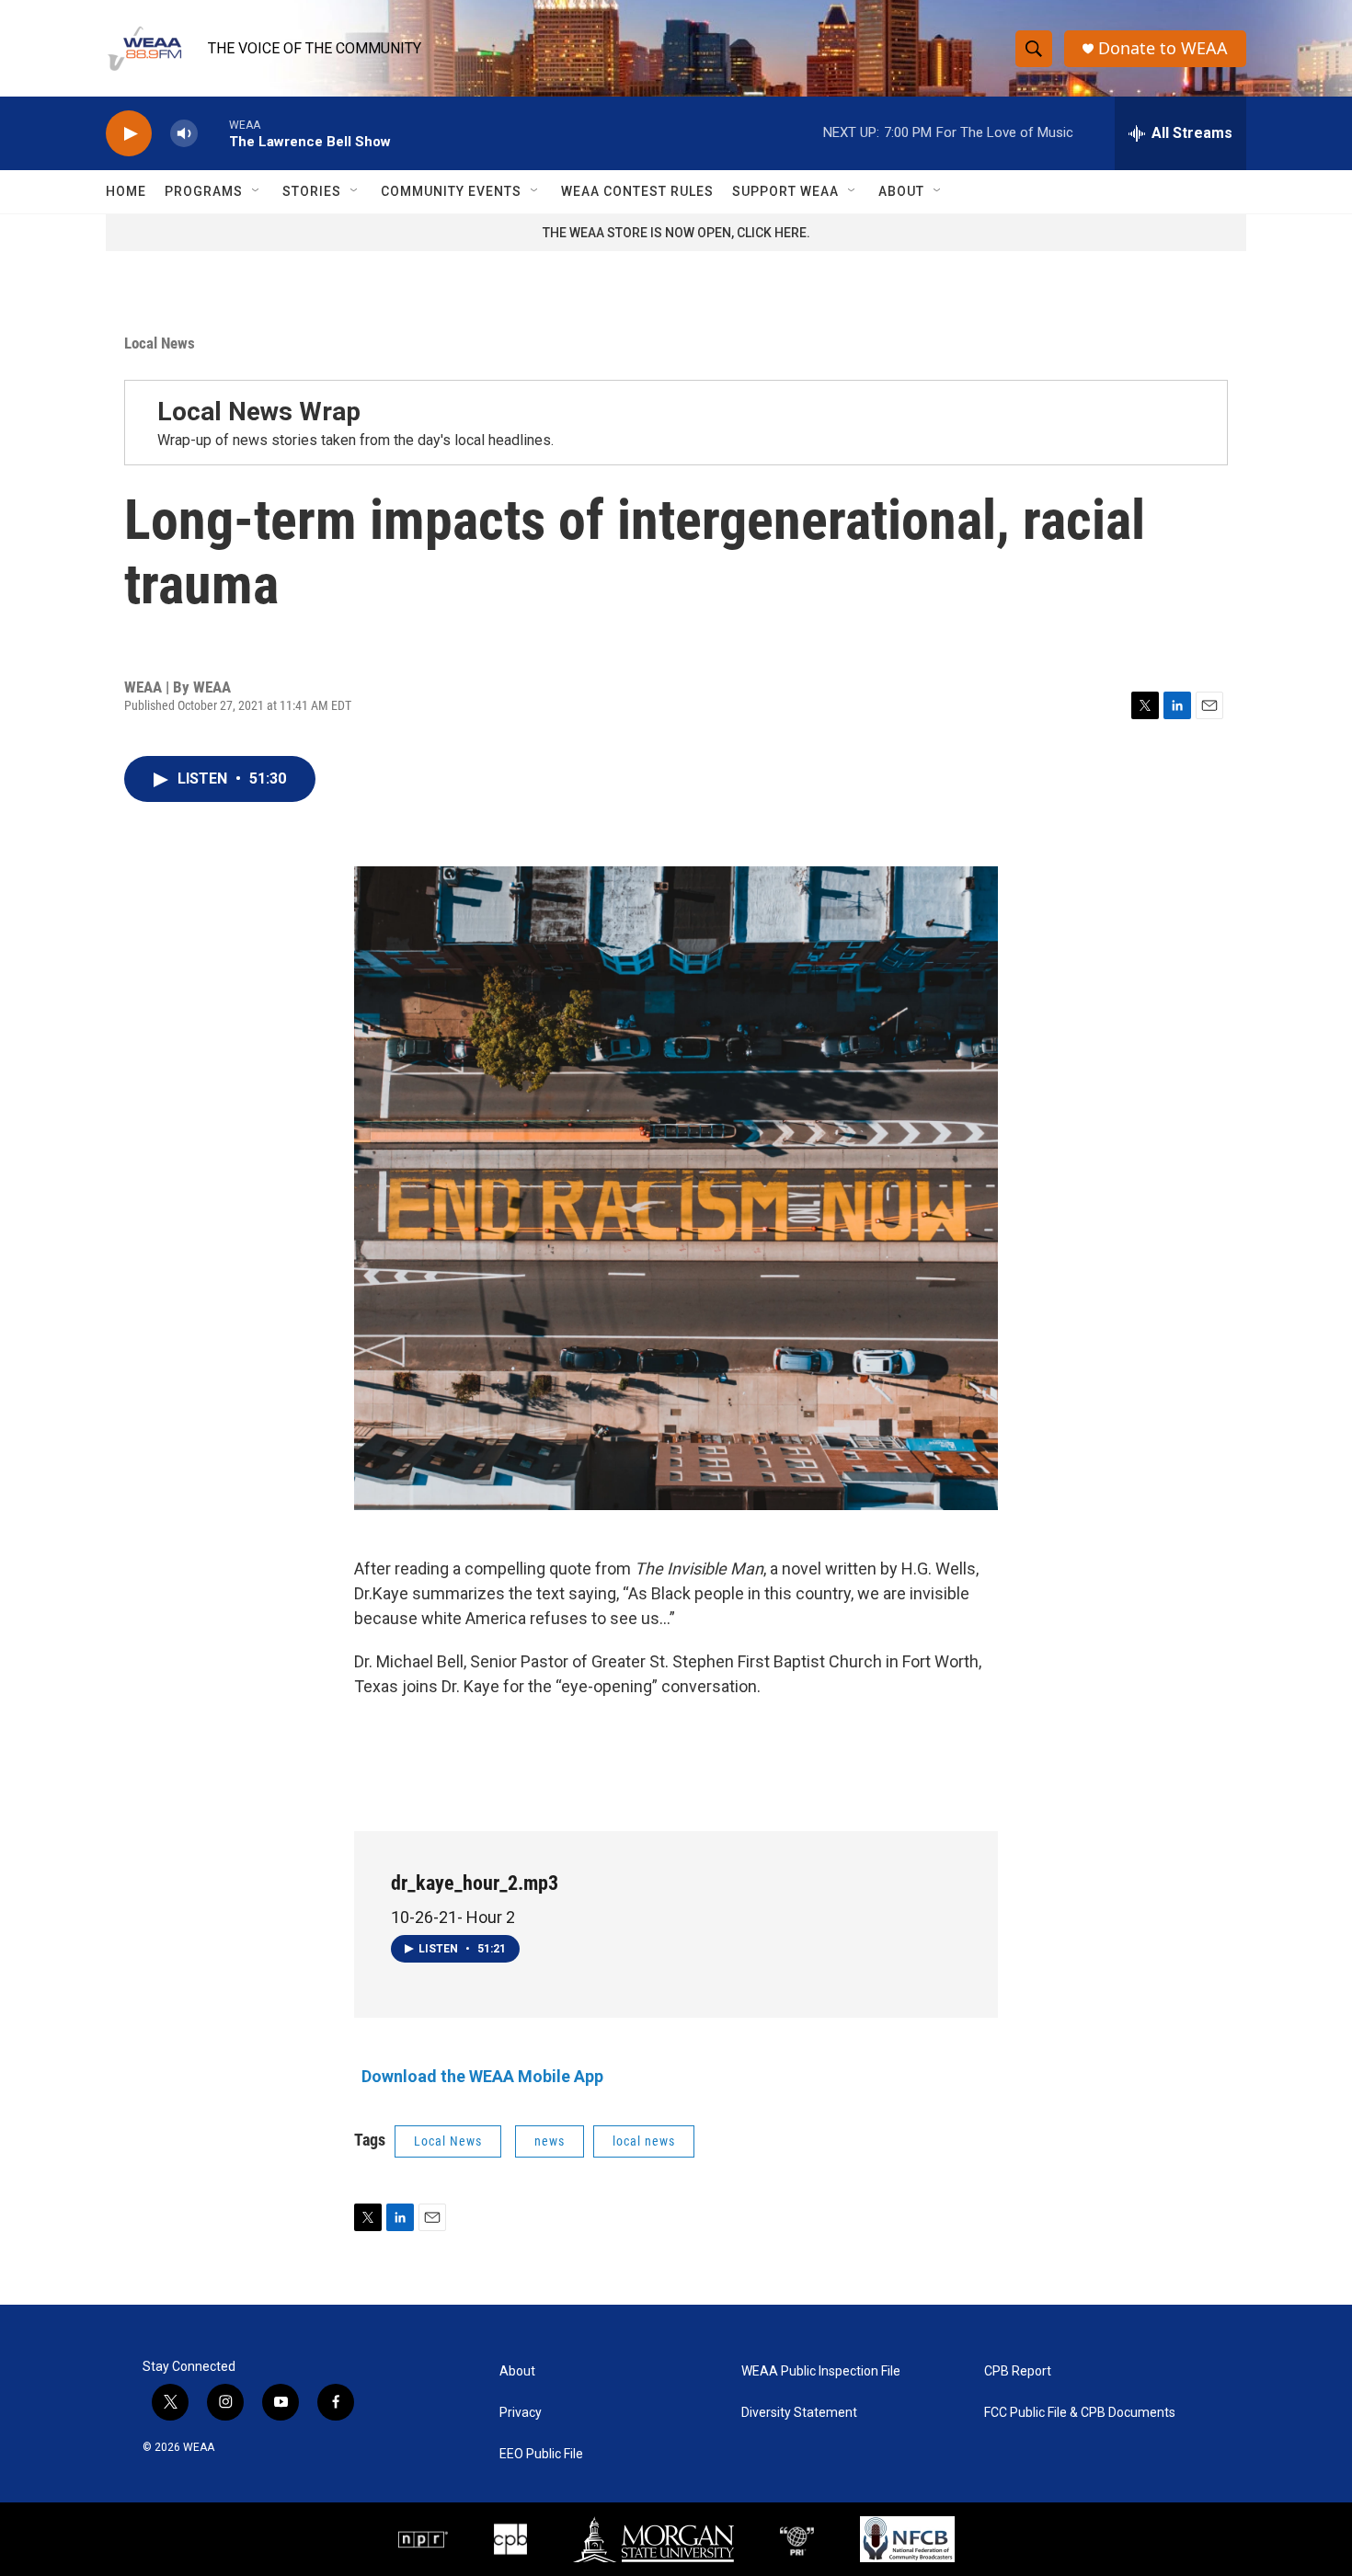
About (901, 191)
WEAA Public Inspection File (821, 2371)
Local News (160, 343)
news (550, 2141)
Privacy (521, 2413)
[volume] (184, 134)
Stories (312, 191)
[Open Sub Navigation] (257, 191)
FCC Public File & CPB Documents (1080, 2413)
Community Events (451, 191)
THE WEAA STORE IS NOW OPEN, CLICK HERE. (676, 233)
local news (644, 2141)
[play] (129, 134)
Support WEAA (785, 191)
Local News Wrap (259, 412)
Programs (204, 191)
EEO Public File (541, 2454)
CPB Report (1018, 2371)
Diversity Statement (799, 2413)
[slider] (213, 133)
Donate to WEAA (1163, 48)
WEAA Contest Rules (637, 191)
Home (126, 191)
